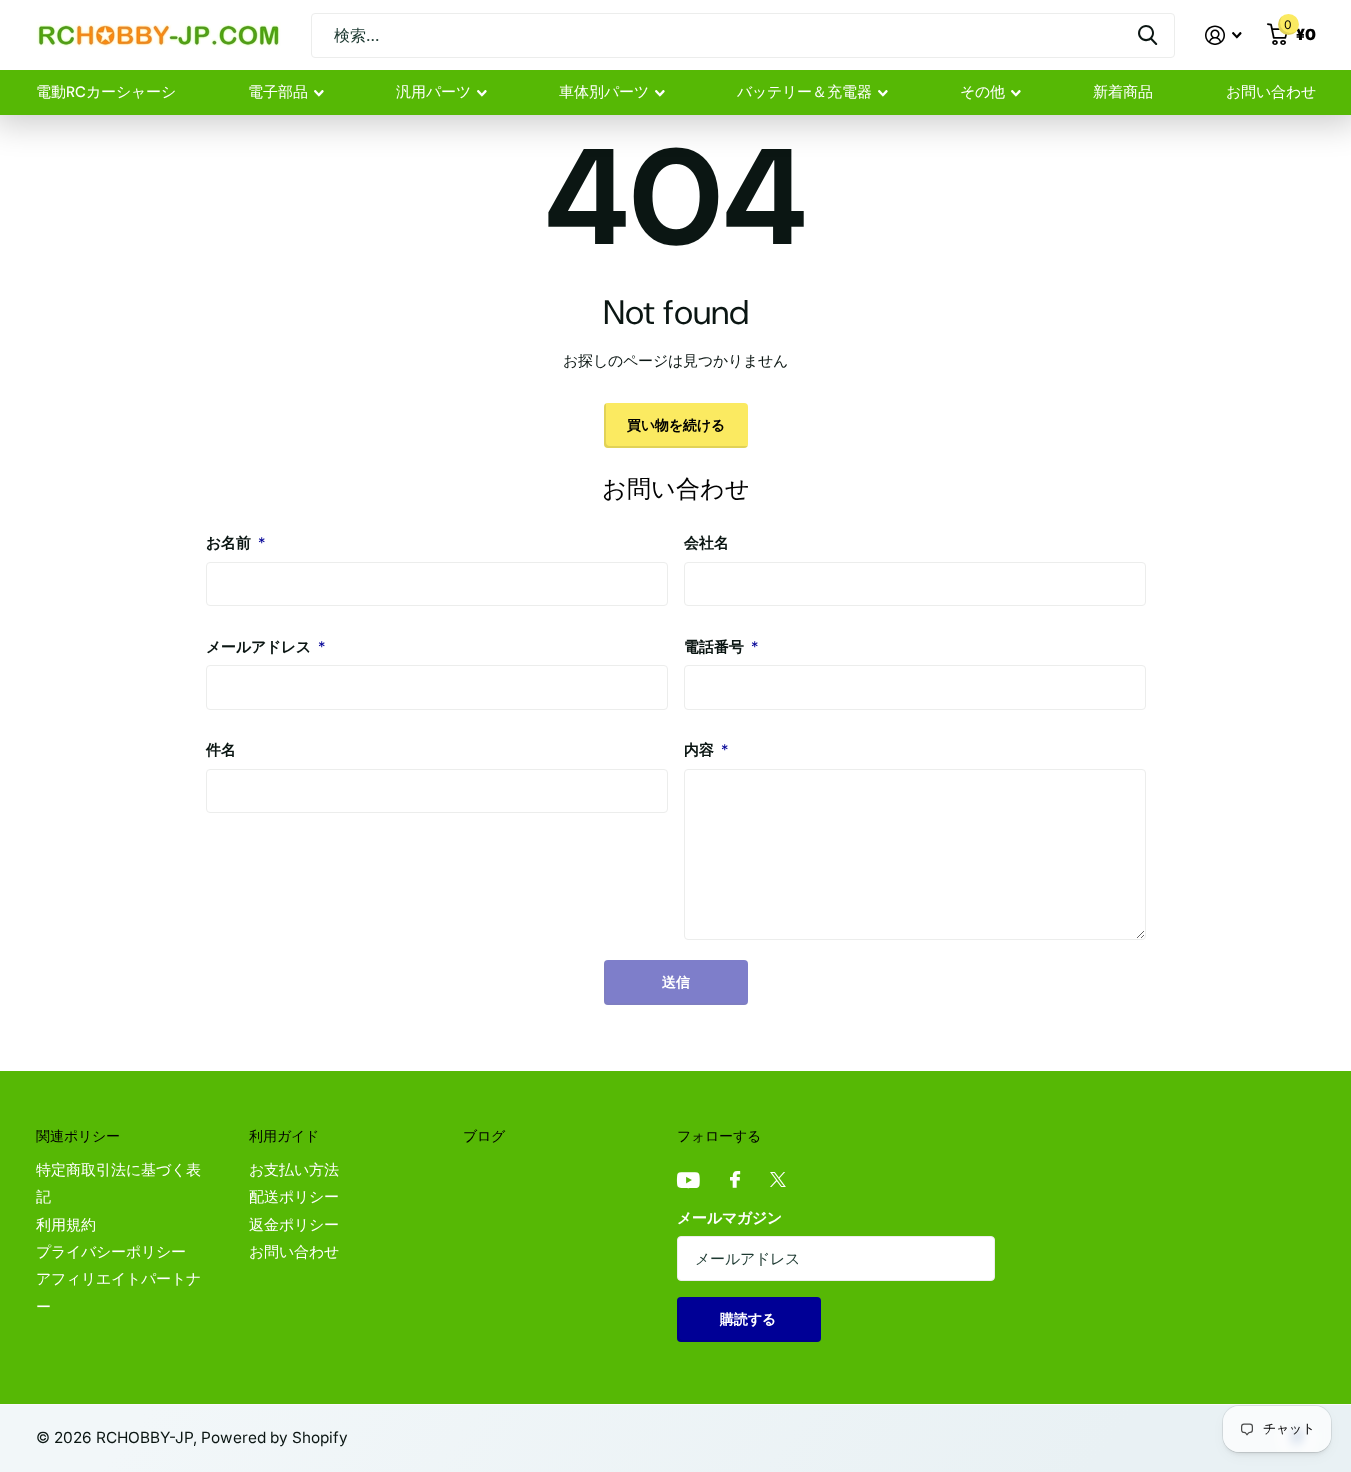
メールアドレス (265, 647)
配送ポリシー (294, 1197)
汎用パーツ (433, 92)
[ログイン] (1224, 35)
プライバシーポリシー (111, 1252)
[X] (778, 1180)
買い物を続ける (676, 424)
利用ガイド (284, 1135)
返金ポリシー (294, 1225)
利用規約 (66, 1225)
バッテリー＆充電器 (804, 92)
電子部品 (278, 92)
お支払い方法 (294, 1170)
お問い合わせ (1271, 92)
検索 (1147, 35)
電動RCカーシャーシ (106, 92)
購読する (749, 1318)
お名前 (235, 543)
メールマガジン (729, 1218)
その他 (982, 92)
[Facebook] (735, 1180)
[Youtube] (688, 1181)
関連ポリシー (78, 1135)
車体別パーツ (604, 92)
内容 (706, 750)
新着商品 (1123, 92)
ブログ (484, 1135)
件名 (221, 750)
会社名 (706, 543)
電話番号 (721, 647)
